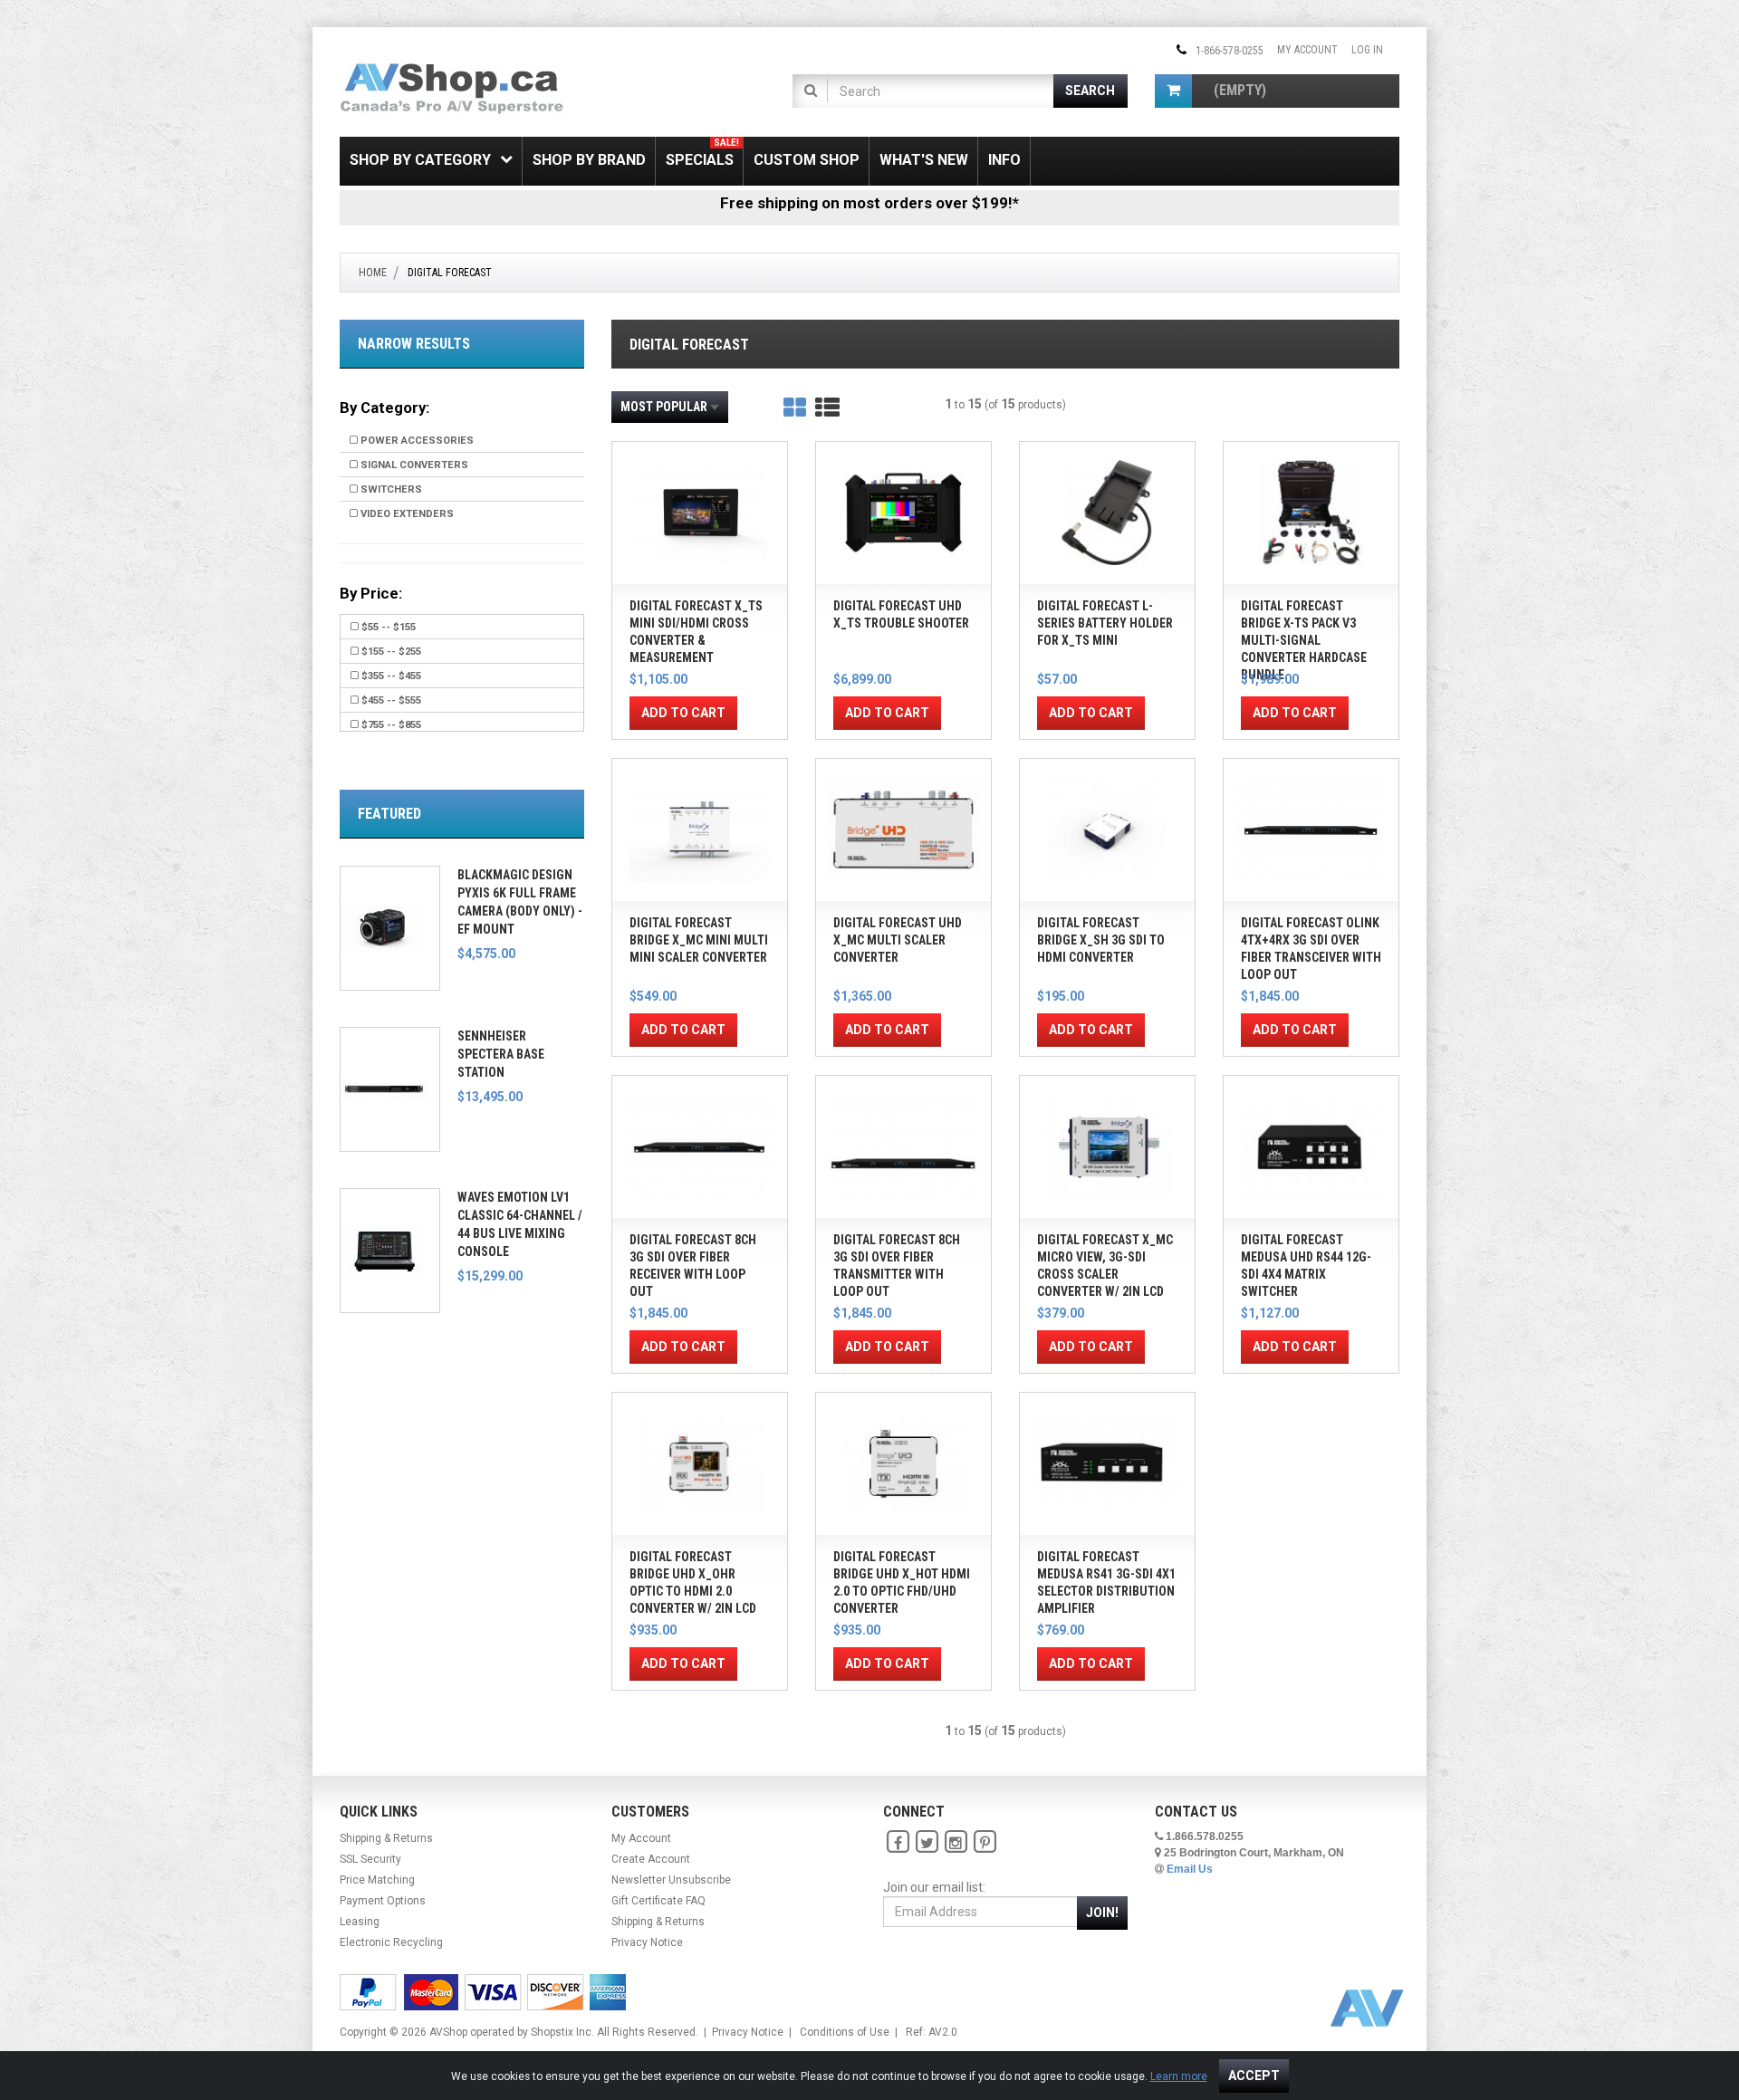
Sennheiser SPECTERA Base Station (501, 1054)
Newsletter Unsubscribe (671, 1880)
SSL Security (370, 1859)
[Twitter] (927, 1842)
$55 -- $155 (387, 627)
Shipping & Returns (386, 1838)
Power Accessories (416, 441)
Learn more (1179, 2076)
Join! (1102, 1913)
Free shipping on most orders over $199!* (869, 203)
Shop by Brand (589, 160)
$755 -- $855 (390, 725)
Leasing (360, 1922)
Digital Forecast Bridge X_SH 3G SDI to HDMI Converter (1101, 940)
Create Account (651, 1859)
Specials (702, 153)
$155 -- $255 (390, 652)
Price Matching (377, 1880)
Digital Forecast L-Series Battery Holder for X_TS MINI (1105, 623)
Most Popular (664, 407)
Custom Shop (807, 160)
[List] (827, 408)
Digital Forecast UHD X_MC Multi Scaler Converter (898, 940)
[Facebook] (898, 1842)
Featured (389, 814)
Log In (1367, 50)
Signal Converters (413, 465)
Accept (1254, 2076)
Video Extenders (406, 514)
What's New (924, 160)
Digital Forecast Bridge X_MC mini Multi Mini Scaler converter (699, 940)
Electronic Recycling (391, 1942)
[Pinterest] (985, 1842)
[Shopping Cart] (1173, 91)
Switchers (390, 489)
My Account (1307, 50)
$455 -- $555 (390, 700)
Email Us (1190, 1869)
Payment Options (383, 1901)
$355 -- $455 (390, 676)
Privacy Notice (647, 1942)
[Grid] (795, 408)
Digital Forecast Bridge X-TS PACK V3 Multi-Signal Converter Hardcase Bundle (1304, 640)
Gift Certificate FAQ (658, 1901)
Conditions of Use (845, 2032)
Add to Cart (683, 713)
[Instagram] (956, 1842)
